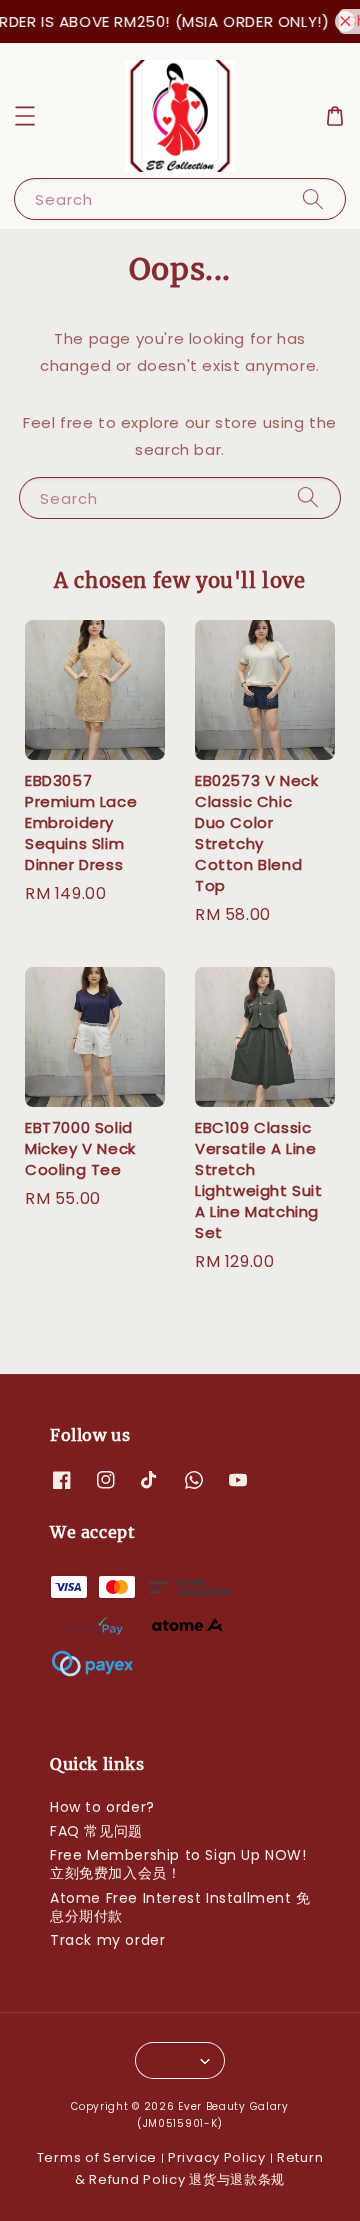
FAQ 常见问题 (96, 1831)
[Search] (313, 198)
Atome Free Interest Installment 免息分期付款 (180, 1907)
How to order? (102, 1807)
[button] (25, 116)
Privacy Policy (217, 2157)
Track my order (107, 1940)
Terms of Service (97, 2157)
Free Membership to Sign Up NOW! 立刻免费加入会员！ (178, 1864)
